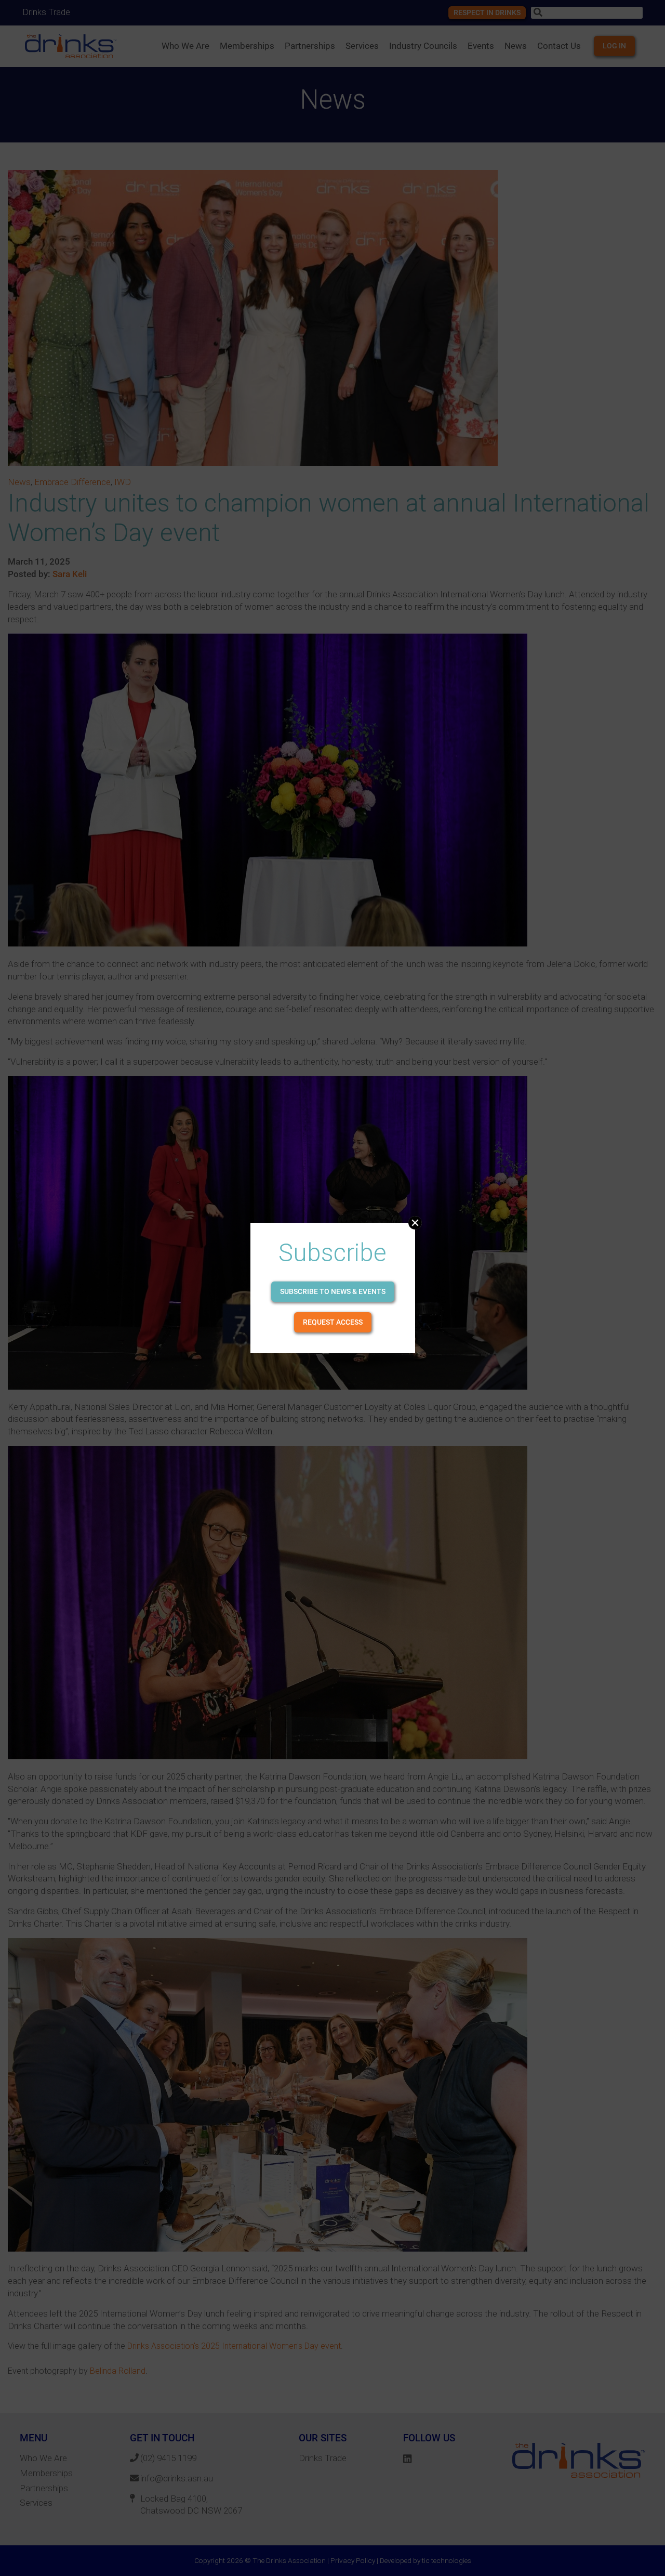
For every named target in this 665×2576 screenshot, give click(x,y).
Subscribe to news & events (333, 1291)
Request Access (333, 1322)
